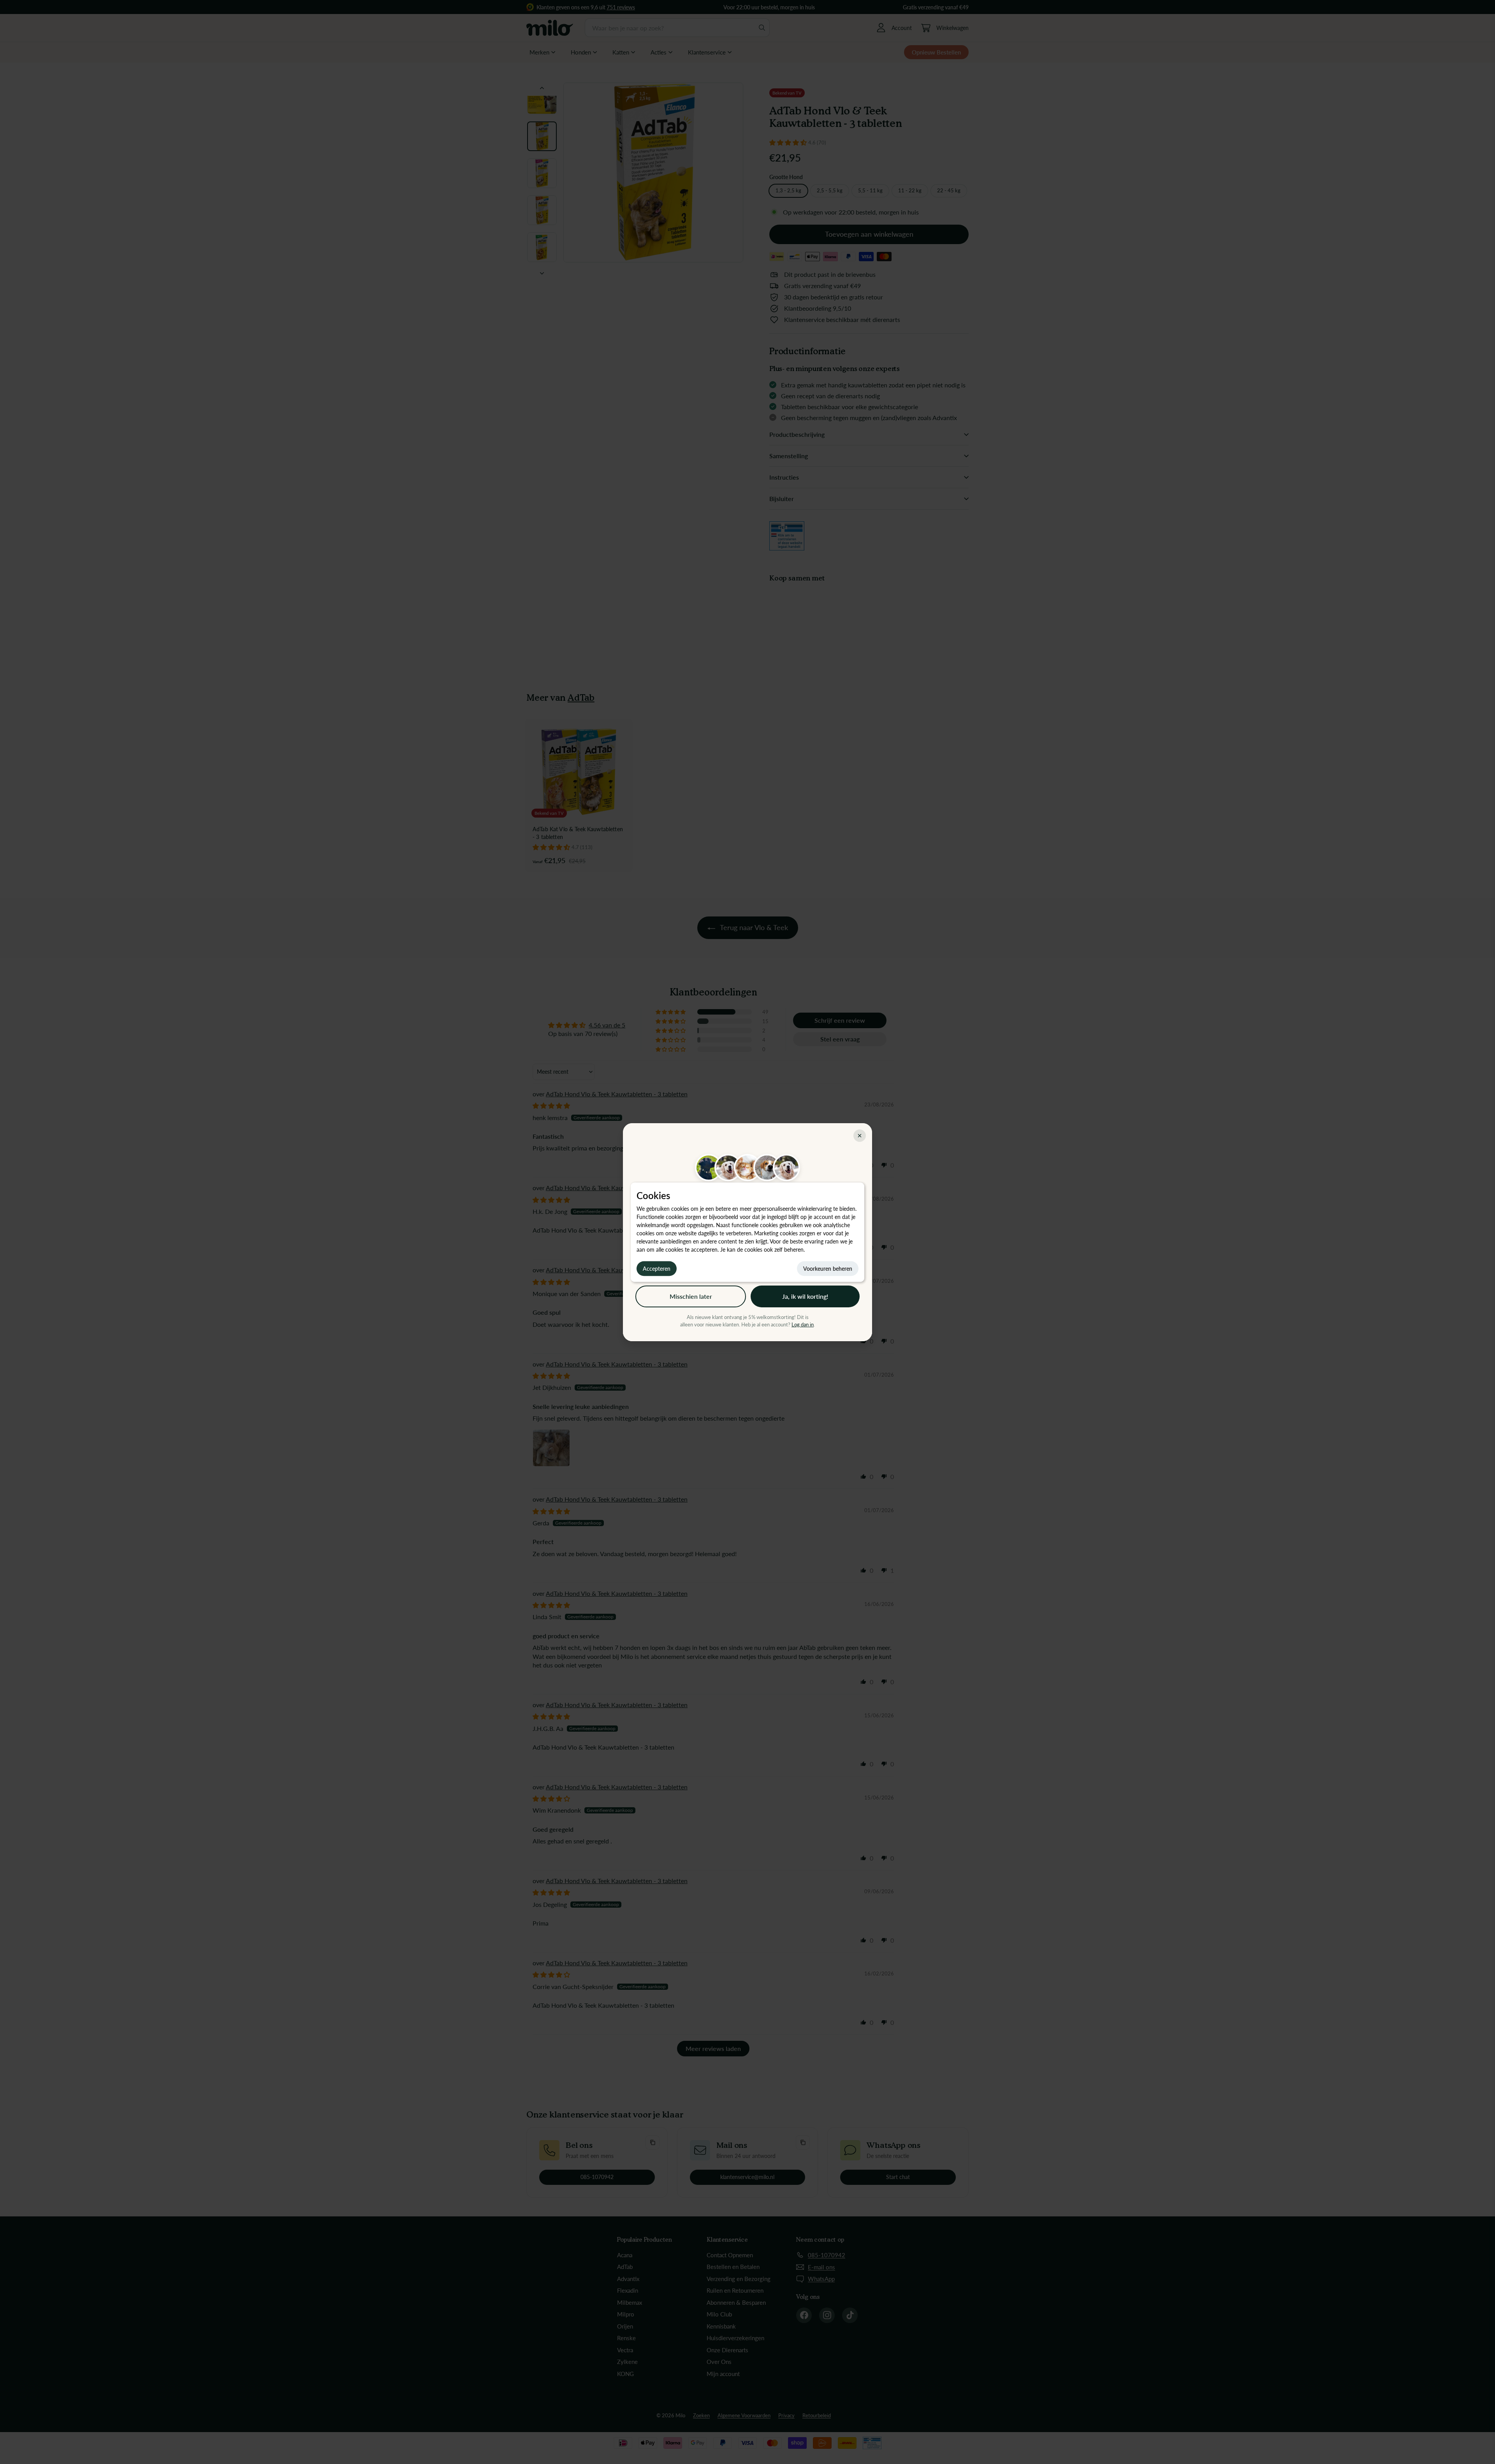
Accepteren (657, 1268)
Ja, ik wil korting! (805, 1296)
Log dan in (803, 1324)
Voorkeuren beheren (828, 1268)
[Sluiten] (860, 1136)
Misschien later (691, 1296)
